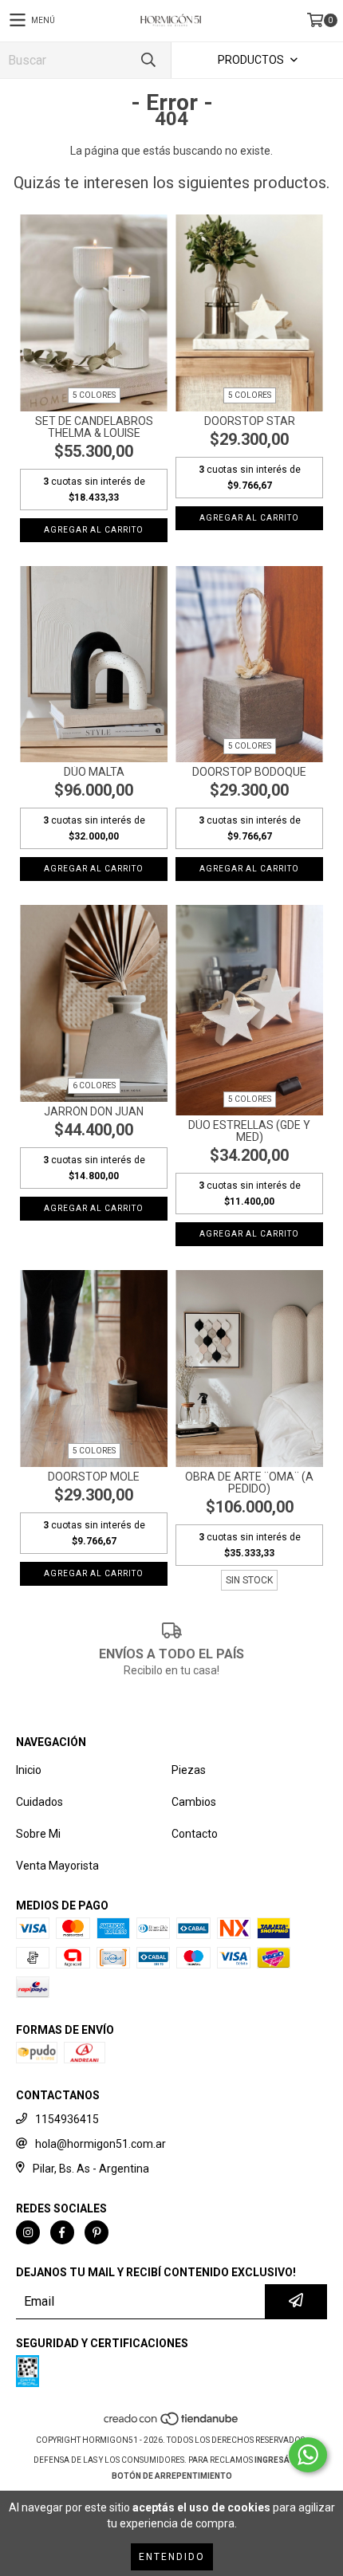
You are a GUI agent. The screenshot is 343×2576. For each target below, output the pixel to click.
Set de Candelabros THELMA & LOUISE (94, 427)
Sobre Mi (38, 1834)
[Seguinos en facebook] (62, 2232)
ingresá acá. (282, 2460)
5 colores (94, 395)
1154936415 (67, 2119)
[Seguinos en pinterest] (97, 2232)
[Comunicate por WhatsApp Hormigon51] (308, 2455)
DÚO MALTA (94, 772)
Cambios (194, 1802)
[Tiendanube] (172, 2424)
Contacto (195, 1834)
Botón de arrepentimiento (172, 2476)
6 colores (94, 1085)
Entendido (172, 2557)
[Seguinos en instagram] (28, 2232)
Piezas (189, 1770)
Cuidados (39, 1802)
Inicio (29, 1770)
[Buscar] (148, 60)
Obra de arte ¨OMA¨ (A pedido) (249, 1483)
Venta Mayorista (57, 1866)
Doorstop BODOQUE (249, 772)
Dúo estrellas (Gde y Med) (249, 1131)
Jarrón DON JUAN (94, 1112)
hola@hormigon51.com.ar (101, 2144)
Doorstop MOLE (94, 1477)
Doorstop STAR (250, 421)
